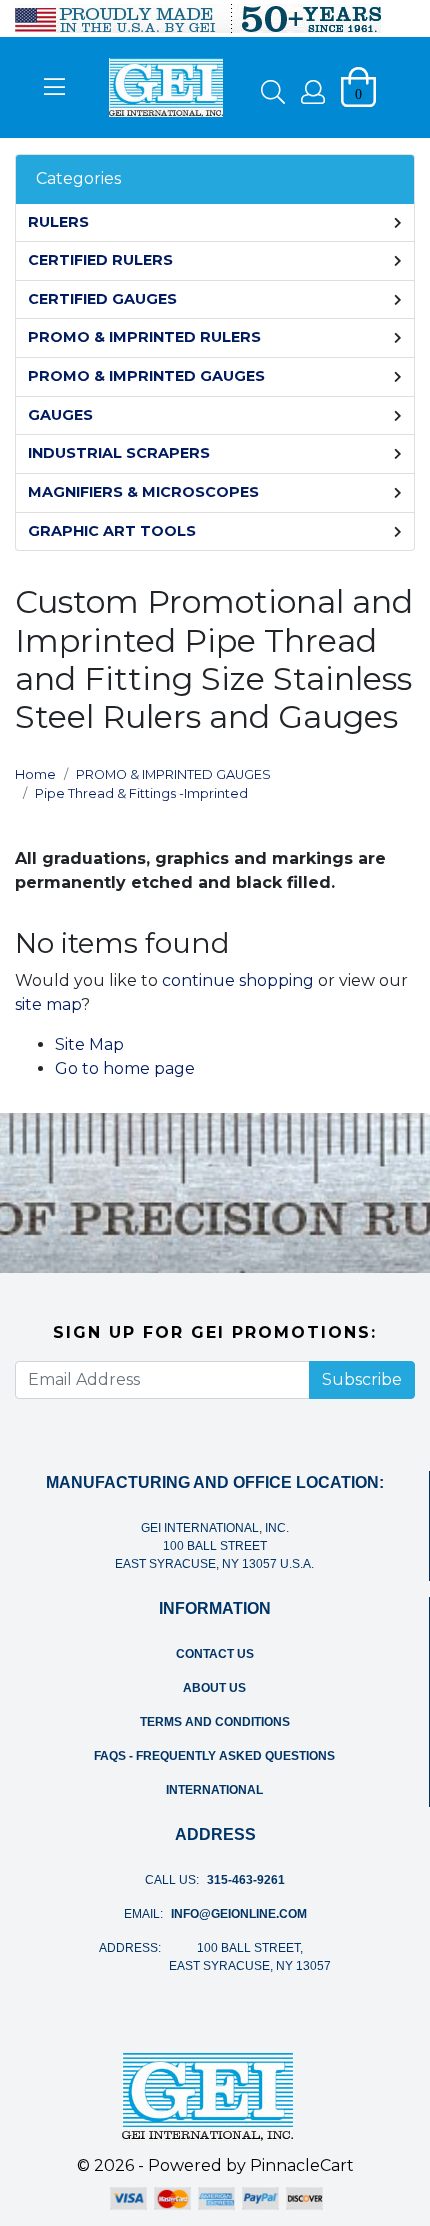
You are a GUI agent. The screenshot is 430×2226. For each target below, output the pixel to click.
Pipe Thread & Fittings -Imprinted (141, 793)
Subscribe (362, 1379)
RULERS (58, 222)
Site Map (89, 1044)
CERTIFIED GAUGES (102, 299)
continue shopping (238, 980)
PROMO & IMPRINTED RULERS (144, 337)
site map (48, 1004)
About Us (214, 1688)
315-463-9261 (246, 1880)
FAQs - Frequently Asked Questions (214, 1756)
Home (35, 774)
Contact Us (215, 1654)
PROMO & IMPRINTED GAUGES (146, 376)
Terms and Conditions (215, 1722)
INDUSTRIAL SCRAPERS (119, 453)
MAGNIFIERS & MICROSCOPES (143, 492)
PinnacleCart (302, 2165)
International (214, 1790)
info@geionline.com (239, 1914)
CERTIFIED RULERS (100, 260)
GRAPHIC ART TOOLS (112, 531)
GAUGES (60, 415)
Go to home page (125, 1068)
